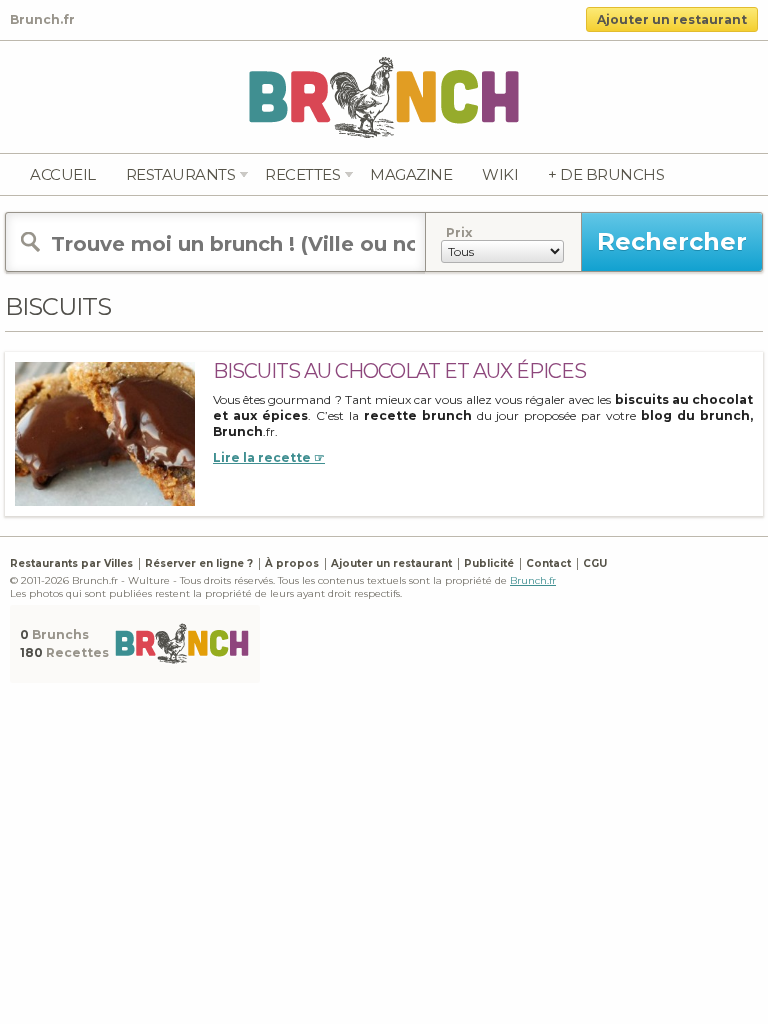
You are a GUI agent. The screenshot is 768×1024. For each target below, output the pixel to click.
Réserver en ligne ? (199, 563)
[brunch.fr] (384, 96)
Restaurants (181, 174)
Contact (548, 563)
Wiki (500, 174)
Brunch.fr (533, 580)
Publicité (489, 563)
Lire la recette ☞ (269, 457)
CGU (595, 563)
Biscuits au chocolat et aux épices (399, 371)
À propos (292, 563)
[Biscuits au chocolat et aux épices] (105, 432)
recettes (302, 174)
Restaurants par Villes (71, 563)
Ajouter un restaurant (672, 19)
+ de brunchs (606, 174)
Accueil (63, 174)
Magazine (411, 174)
